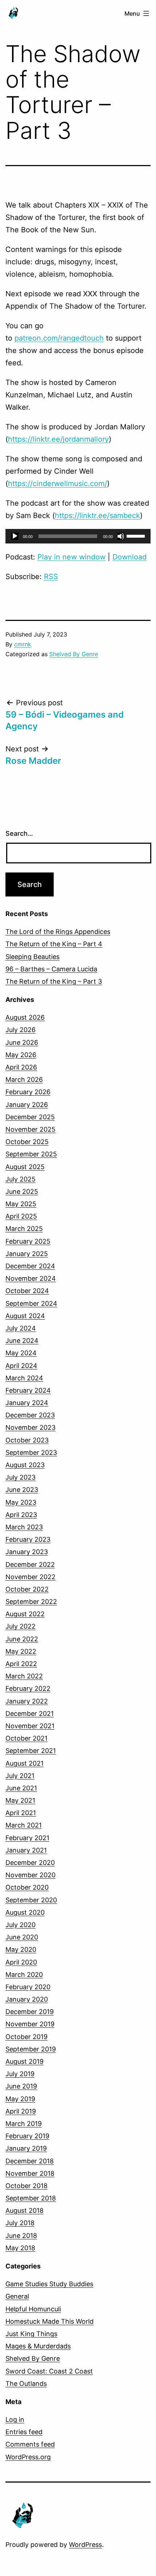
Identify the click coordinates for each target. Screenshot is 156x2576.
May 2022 (21, 1651)
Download (130, 557)
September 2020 (31, 1900)
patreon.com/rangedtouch (59, 338)
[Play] (15, 536)
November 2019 (30, 2024)
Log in (15, 2419)
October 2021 (26, 1738)
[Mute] (121, 536)
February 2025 (28, 1241)
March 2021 (24, 1825)
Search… (19, 833)
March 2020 (24, 1975)
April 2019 (21, 2111)
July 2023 (20, 1477)
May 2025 (21, 1204)
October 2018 (26, 2186)
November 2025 (30, 1129)
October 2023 (27, 1440)
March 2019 (24, 2124)
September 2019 (31, 2049)
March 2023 (24, 1527)
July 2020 (20, 1925)
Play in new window (71, 557)
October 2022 (27, 1589)
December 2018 (30, 2161)
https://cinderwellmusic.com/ (58, 483)
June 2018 (21, 2236)
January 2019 (26, 2148)
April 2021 (21, 1813)
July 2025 (20, 1179)
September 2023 (31, 1452)
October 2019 (26, 2037)
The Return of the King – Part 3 (54, 981)
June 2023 (22, 1490)
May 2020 (21, 1949)
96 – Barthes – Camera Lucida (51, 969)
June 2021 (21, 1788)
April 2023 (21, 1515)
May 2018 (20, 2248)
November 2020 (30, 1875)
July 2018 (20, 2223)
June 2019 (21, 2086)
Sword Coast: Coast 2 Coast (49, 2371)
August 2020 (25, 1912)
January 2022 (27, 1701)
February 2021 (27, 1838)
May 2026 (21, 1055)
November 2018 (30, 2173)
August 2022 (25, 1614)
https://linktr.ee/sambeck (97, 515)
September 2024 (31, 1303)
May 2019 (20, 2099)
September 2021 (31, 1751)
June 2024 (22, 1341)
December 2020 (30, 1863)
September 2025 (31, 1154)
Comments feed (30, 2444)
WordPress (85, 2545)
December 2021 (30, 1714)
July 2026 (20, 1030)
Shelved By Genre (74, 654)
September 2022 (31, 1602)
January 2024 (27, 1403)
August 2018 (24, 2210)
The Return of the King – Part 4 (54, 944)
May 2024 (21, 1353)
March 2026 (24, 1080)
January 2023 (27, 1552)
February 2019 (27, 2136)
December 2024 (30, 1266)
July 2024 (21, 1328)
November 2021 (30, 1726)
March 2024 (24, 1378)
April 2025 (21, 1216)
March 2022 (24, 1676)
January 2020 (27, 1999)
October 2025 (27, 1142)
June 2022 (22, 1639)
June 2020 (22, 1937)
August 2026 (25, 1017)
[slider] (137, 535)
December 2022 (30, 1564)
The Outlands (26, 2384)
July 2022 (20, 1626)
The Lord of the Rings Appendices (58, 932)
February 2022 (28, 1688)
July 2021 (20, 1776)
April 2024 (21, 1366)
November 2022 (30, 1577)
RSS (51, 577)
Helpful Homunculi (33, 2309)
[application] (78, 536)
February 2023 (28, 1539)
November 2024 (31, 1278)
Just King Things (31, 2334)
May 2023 (21, 1502)
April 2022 (21, 1664)
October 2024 (27, 1291)
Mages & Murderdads (38, 2346)
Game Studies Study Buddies (49, 2284)
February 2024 (28, 1390)
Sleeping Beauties (32, 957)
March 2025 (24, 1229)
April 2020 (21, 1962)
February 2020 (28, 1987)
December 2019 (30, 2012)
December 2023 (30, 1415)
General (17, 2296)
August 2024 (25, 1316)
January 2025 (27, 1254)
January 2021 (26, 1850)
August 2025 (25, 1167)
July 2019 (20, 2074)
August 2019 (24, 2061)
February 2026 (28, 1092)
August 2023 (25, 1465)
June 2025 (22, 1191)
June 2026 (22, 1042)
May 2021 (20, 1800)
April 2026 (21, 1067)
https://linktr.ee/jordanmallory (58, 439)
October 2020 (27, 1887)
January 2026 (27, 1105)
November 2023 (30, 1427)
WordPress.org (28, 2457)
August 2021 (24, 1763)
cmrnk (23, 644)
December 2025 (30, 1117)
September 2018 (31, 2198)
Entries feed (24, 2432)
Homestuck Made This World (50, 2321)
